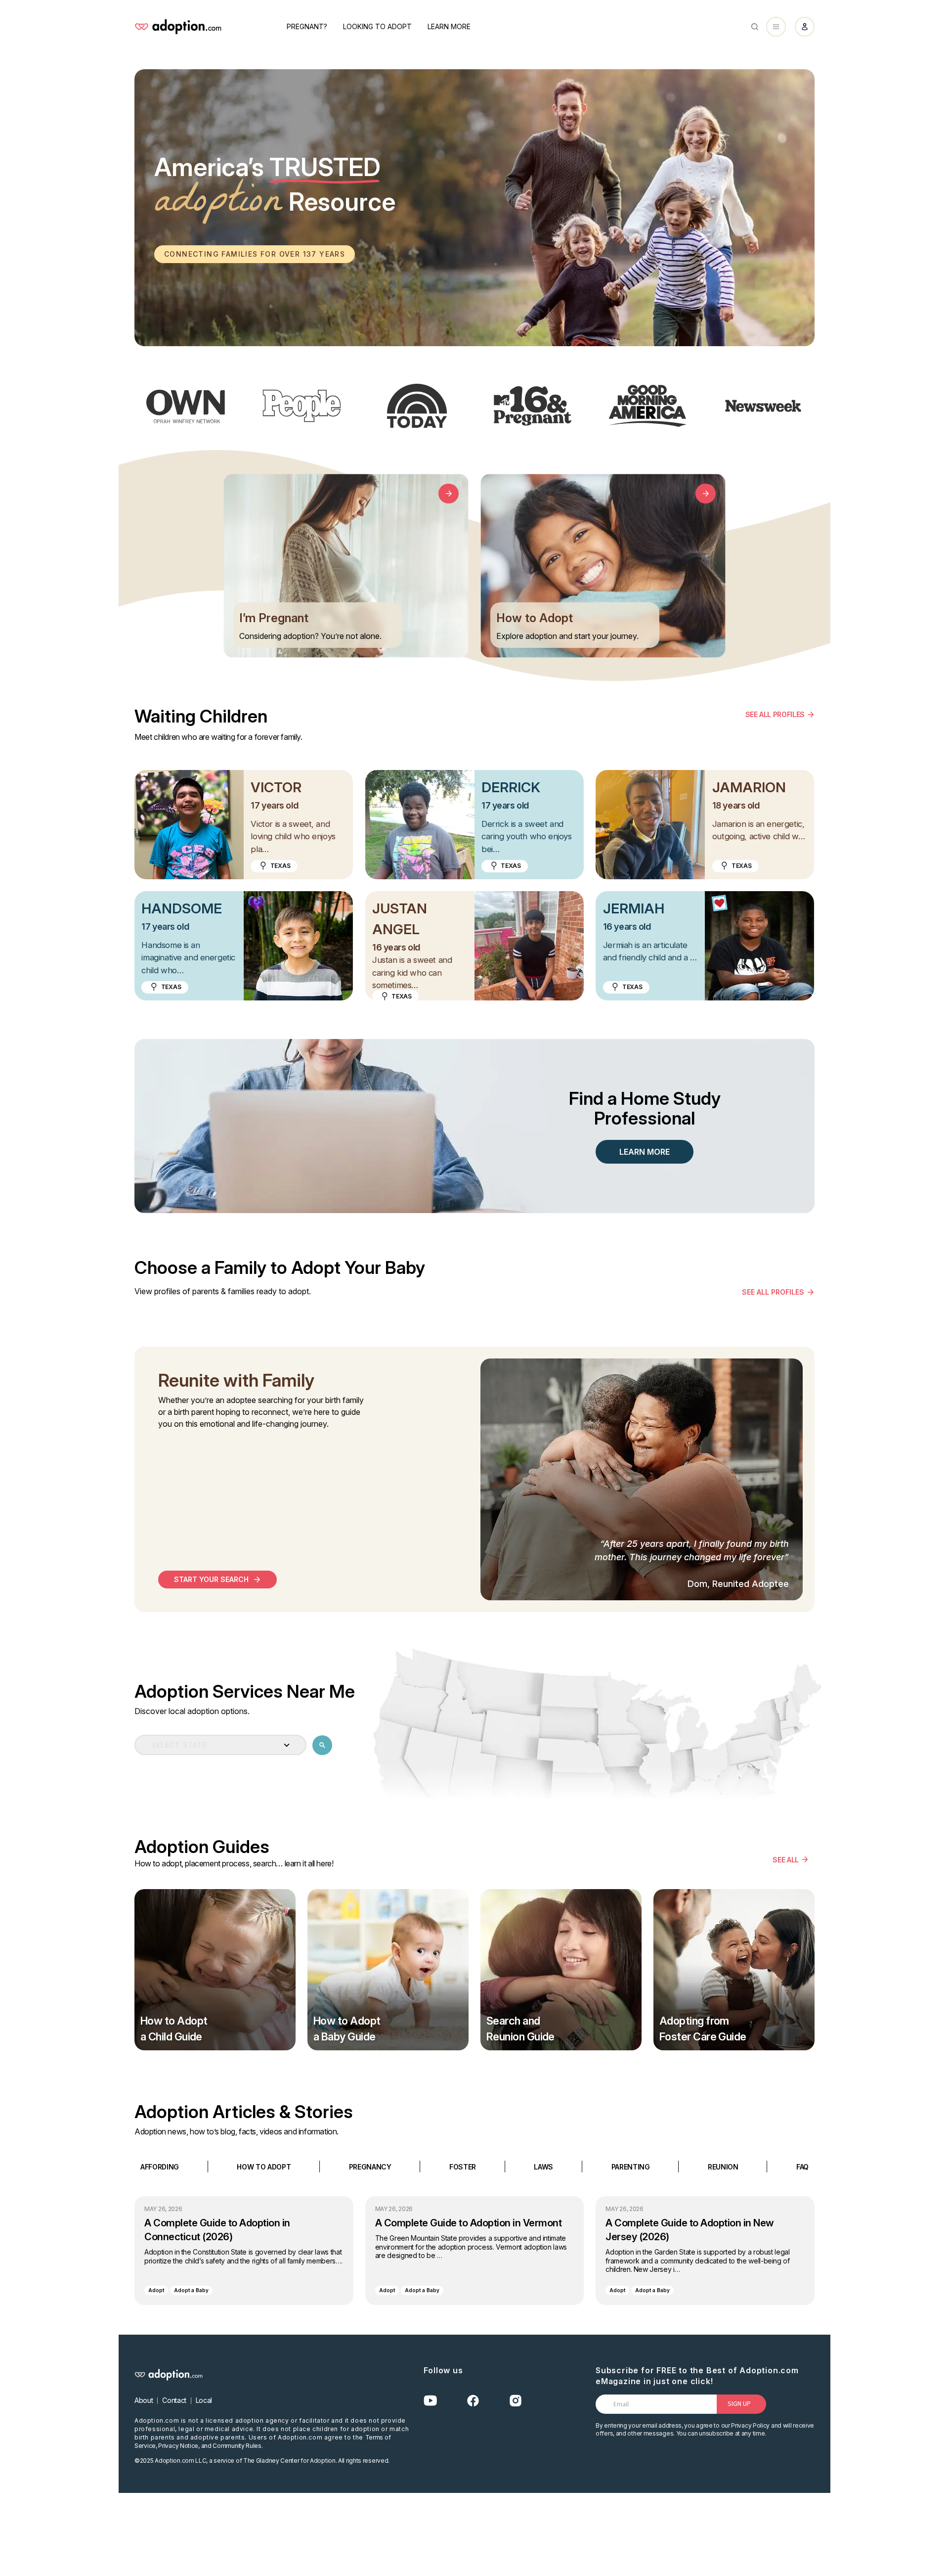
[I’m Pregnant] (449, 494)
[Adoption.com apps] (776, 27)
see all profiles (773, 1292)
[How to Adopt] (706, 494)
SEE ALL (786, 1859)
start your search (211, 1579)
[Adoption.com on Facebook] (473, 2401)
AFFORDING (160, 2166)
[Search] (755, 27)
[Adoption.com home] (178, 27)
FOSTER (463, 2166)
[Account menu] (805, 27)
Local (204, 2400)
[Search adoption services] (322, 1745)
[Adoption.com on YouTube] (431, 2401)
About (144, 2400)
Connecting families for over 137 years (255, 254)
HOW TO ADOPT (264, 2166)
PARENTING (631, 2166)
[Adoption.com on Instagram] (516, 2401)
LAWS (543, 2166)
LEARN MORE (645, 1152)
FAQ (802, 2166)
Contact (174, 2400)
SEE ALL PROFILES (775, 714)
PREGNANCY (370, 2166)
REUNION (723, 2166)
